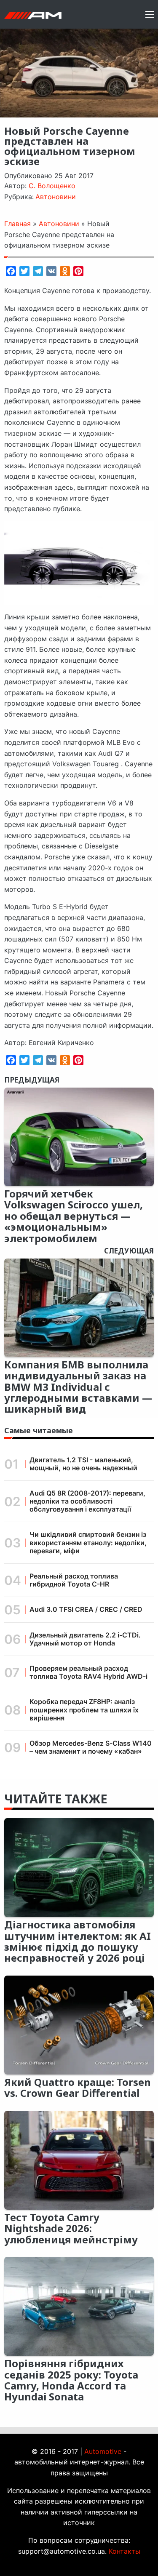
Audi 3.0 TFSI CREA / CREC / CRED (86, 1609)
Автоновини (56, 197)
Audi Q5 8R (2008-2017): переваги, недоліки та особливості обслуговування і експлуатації (87, 1501)
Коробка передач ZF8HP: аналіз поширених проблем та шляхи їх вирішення (84, 1709)
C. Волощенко (52, 186)
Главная (17, 224)
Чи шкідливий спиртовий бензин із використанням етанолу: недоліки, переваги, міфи (88, 1542)
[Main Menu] (150, 14)
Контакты (125, 2551)
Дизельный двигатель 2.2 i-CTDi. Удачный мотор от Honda (85, 1639)
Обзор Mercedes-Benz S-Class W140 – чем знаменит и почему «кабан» (91, 1747)
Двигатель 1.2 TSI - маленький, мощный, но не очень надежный (83, 1464)
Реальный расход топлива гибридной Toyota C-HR (74, 1580)
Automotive (103, 2451)
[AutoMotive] (33, 14)
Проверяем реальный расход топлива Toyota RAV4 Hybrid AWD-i (88, 1672)
